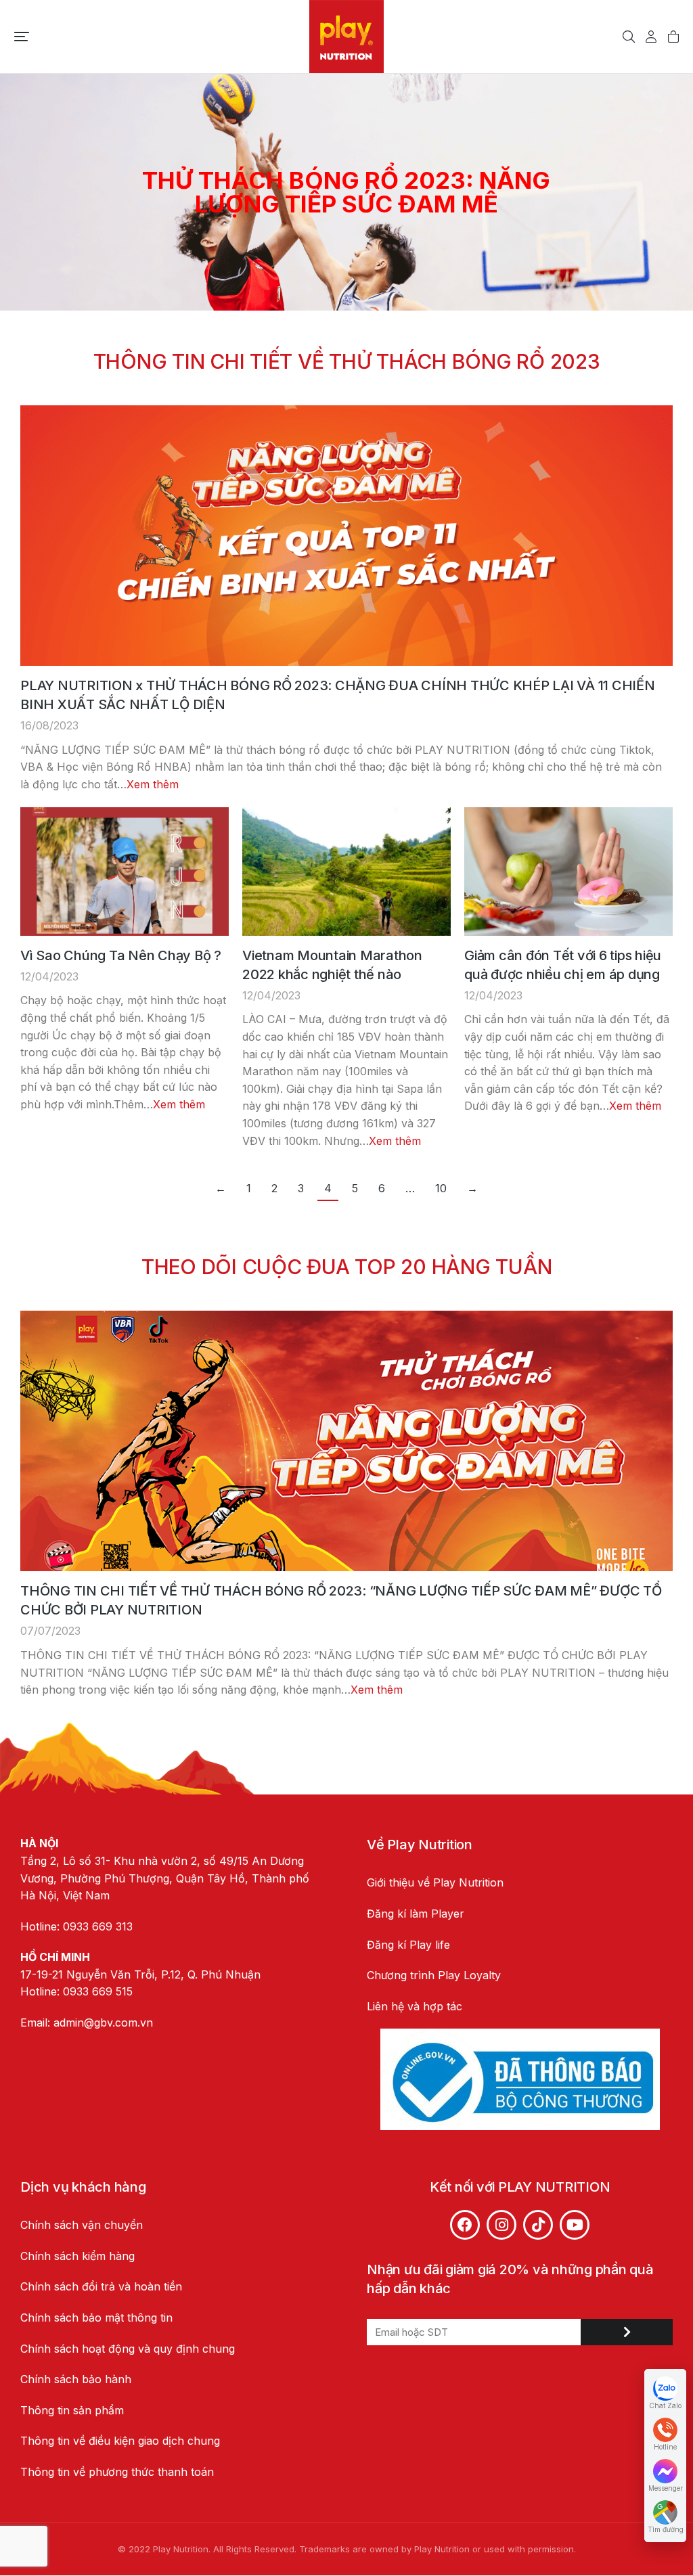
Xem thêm (153, 784)
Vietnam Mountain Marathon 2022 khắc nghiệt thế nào (332, 965)
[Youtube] (575, 2225)
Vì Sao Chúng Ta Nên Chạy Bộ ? (121, 955)
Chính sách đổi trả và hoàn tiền (101, 2286)
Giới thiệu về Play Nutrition (435, 1882)
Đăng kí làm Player (416, 1914)
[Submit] (627, 2332)
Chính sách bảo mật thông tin (98, 2318)
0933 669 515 (98, 1991)
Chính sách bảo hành (76, 2379)
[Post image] (346, 536)
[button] (22, 37)
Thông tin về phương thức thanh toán (117, 2472)
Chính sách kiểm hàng (77, 2256)
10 (441, 1188)
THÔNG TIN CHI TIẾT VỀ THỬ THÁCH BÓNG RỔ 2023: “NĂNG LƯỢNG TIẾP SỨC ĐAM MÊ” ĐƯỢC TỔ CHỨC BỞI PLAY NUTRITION (341, 1600)
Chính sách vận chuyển (82, 2225)
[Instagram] (501, 2225)
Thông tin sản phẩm (72, 2410)
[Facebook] (465, 2225)
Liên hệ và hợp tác (415, 2006)
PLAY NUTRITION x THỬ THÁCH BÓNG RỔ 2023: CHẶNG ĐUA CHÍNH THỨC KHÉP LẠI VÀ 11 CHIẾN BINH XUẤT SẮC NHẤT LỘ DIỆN (338, 695)
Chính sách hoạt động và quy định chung (128, 2349)
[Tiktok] (538, 2225)
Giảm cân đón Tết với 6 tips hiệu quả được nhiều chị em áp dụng (563, 965)
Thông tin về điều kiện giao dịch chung (120, 2441)
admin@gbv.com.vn (103, 2023)
